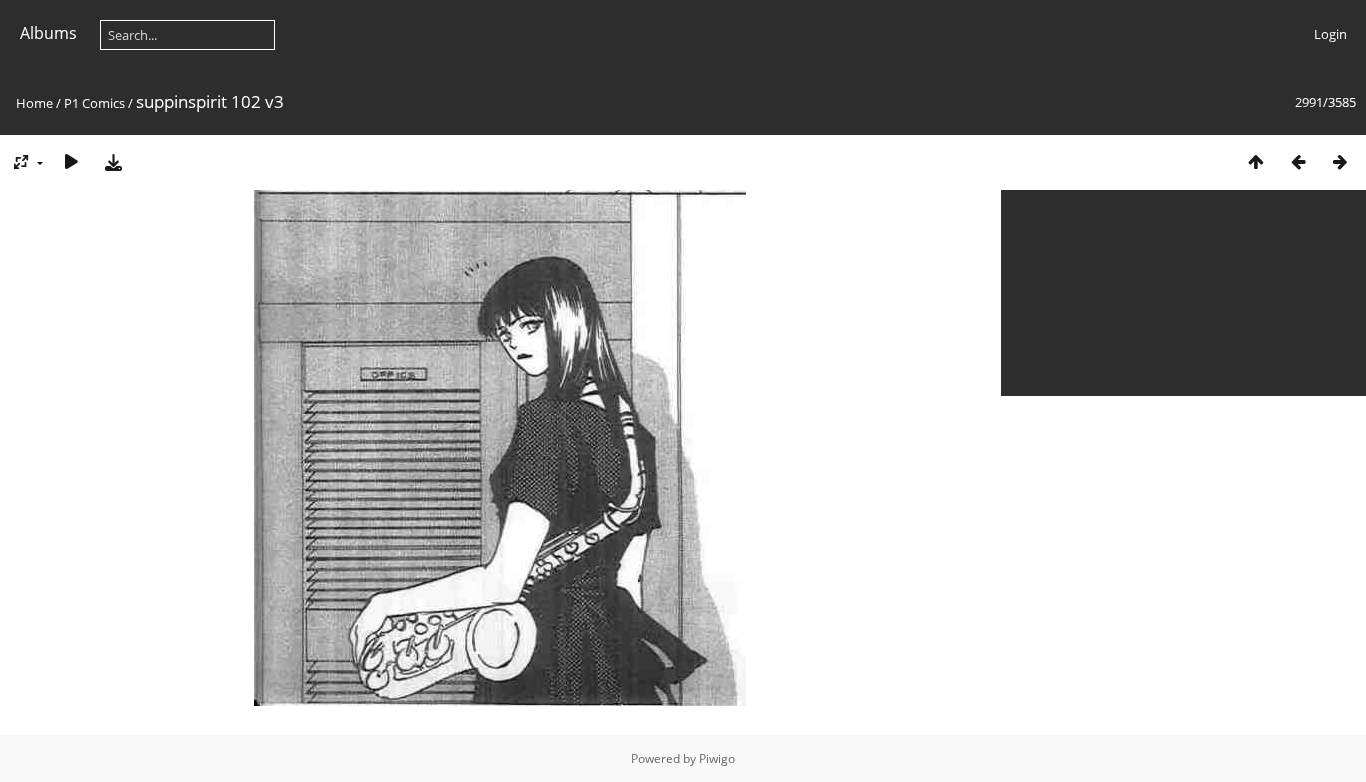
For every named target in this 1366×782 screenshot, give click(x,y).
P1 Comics (94, 103)
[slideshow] (71, 161)
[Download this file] (113, 161)
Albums (48, 33)
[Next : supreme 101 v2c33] (1340, 161)
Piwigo (717, 758)
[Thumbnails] (1256, 161)
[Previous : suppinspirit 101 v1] (1298, 161)
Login (1330, 34)
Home (34, 103)
